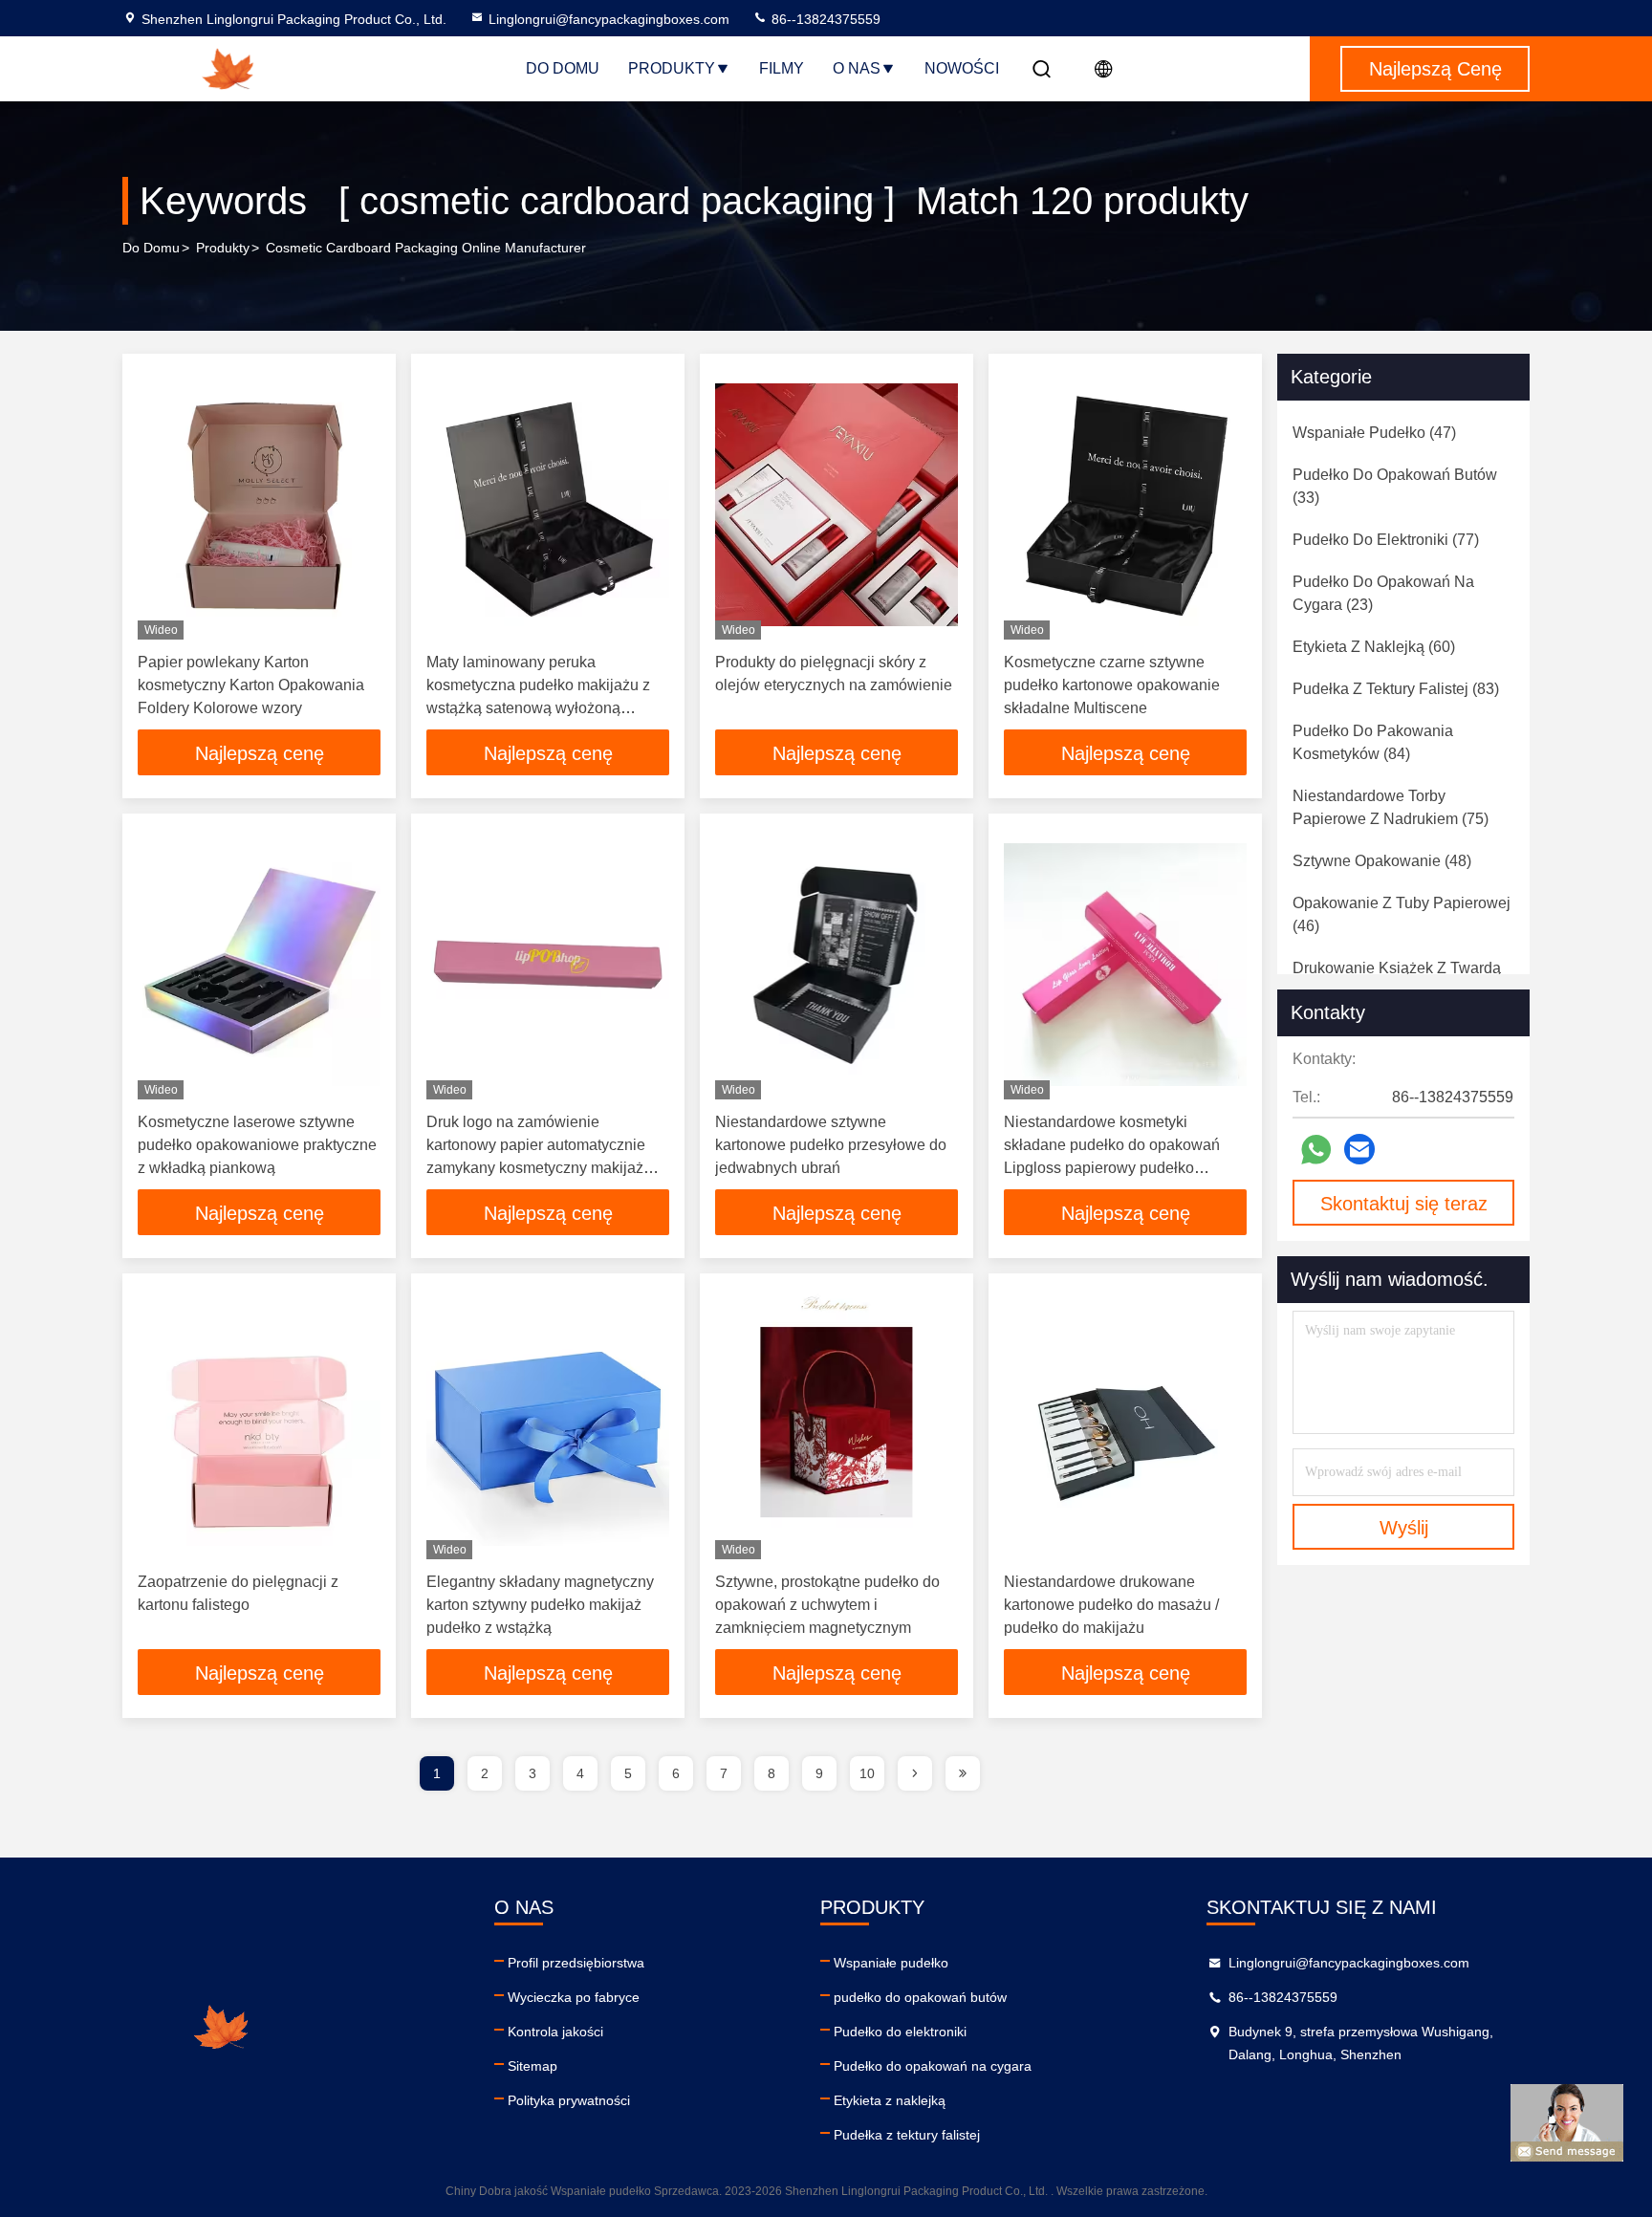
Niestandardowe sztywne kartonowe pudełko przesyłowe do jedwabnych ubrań (831, 1145)
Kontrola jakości (555, 2032)
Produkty (672, 68)
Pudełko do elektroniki (900, 2032)
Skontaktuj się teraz (1404, 1204)
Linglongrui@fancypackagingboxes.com (609, 19)
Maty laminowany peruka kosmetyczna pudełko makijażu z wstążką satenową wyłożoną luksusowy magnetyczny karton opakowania (538, 708)
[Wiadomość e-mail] (1359, 1149)
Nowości (962, 68)
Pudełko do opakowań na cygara (933, 2066)
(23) (1383, 593)
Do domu (563, 68)
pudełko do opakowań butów (920, 1997)
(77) (1386, 540)
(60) (1374, 647)
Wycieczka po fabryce (574, 1997)
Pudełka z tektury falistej (907, 2135)
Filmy (782, 68)
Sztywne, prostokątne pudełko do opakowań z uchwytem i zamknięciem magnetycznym (827, 1605)
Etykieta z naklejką (890, 2100)
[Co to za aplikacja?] (1316, 1150)
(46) (1402, 914)
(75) (1391, 807)
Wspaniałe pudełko (891, 1963)
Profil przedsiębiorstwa (576, 1963)
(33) (1395, 486)
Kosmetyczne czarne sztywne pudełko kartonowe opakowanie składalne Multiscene (1112, 685)
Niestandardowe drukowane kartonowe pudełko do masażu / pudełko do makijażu (1111, 1605)
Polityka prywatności (569, 2100)
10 (867, 1773)
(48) (1382, 861)
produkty (223, 248)
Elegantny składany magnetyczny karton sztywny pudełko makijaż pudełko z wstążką (540, 1605)
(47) (1374, 433)
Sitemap (533, 2066)
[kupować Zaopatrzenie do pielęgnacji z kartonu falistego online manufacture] (259, 1424)
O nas (857, 68)
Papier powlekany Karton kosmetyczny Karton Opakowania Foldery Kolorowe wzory (251, 685)
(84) (1373, 742)
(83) (1396, 689)
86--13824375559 (824, 19)
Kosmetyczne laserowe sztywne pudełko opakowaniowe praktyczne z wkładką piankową (257, 1145)
